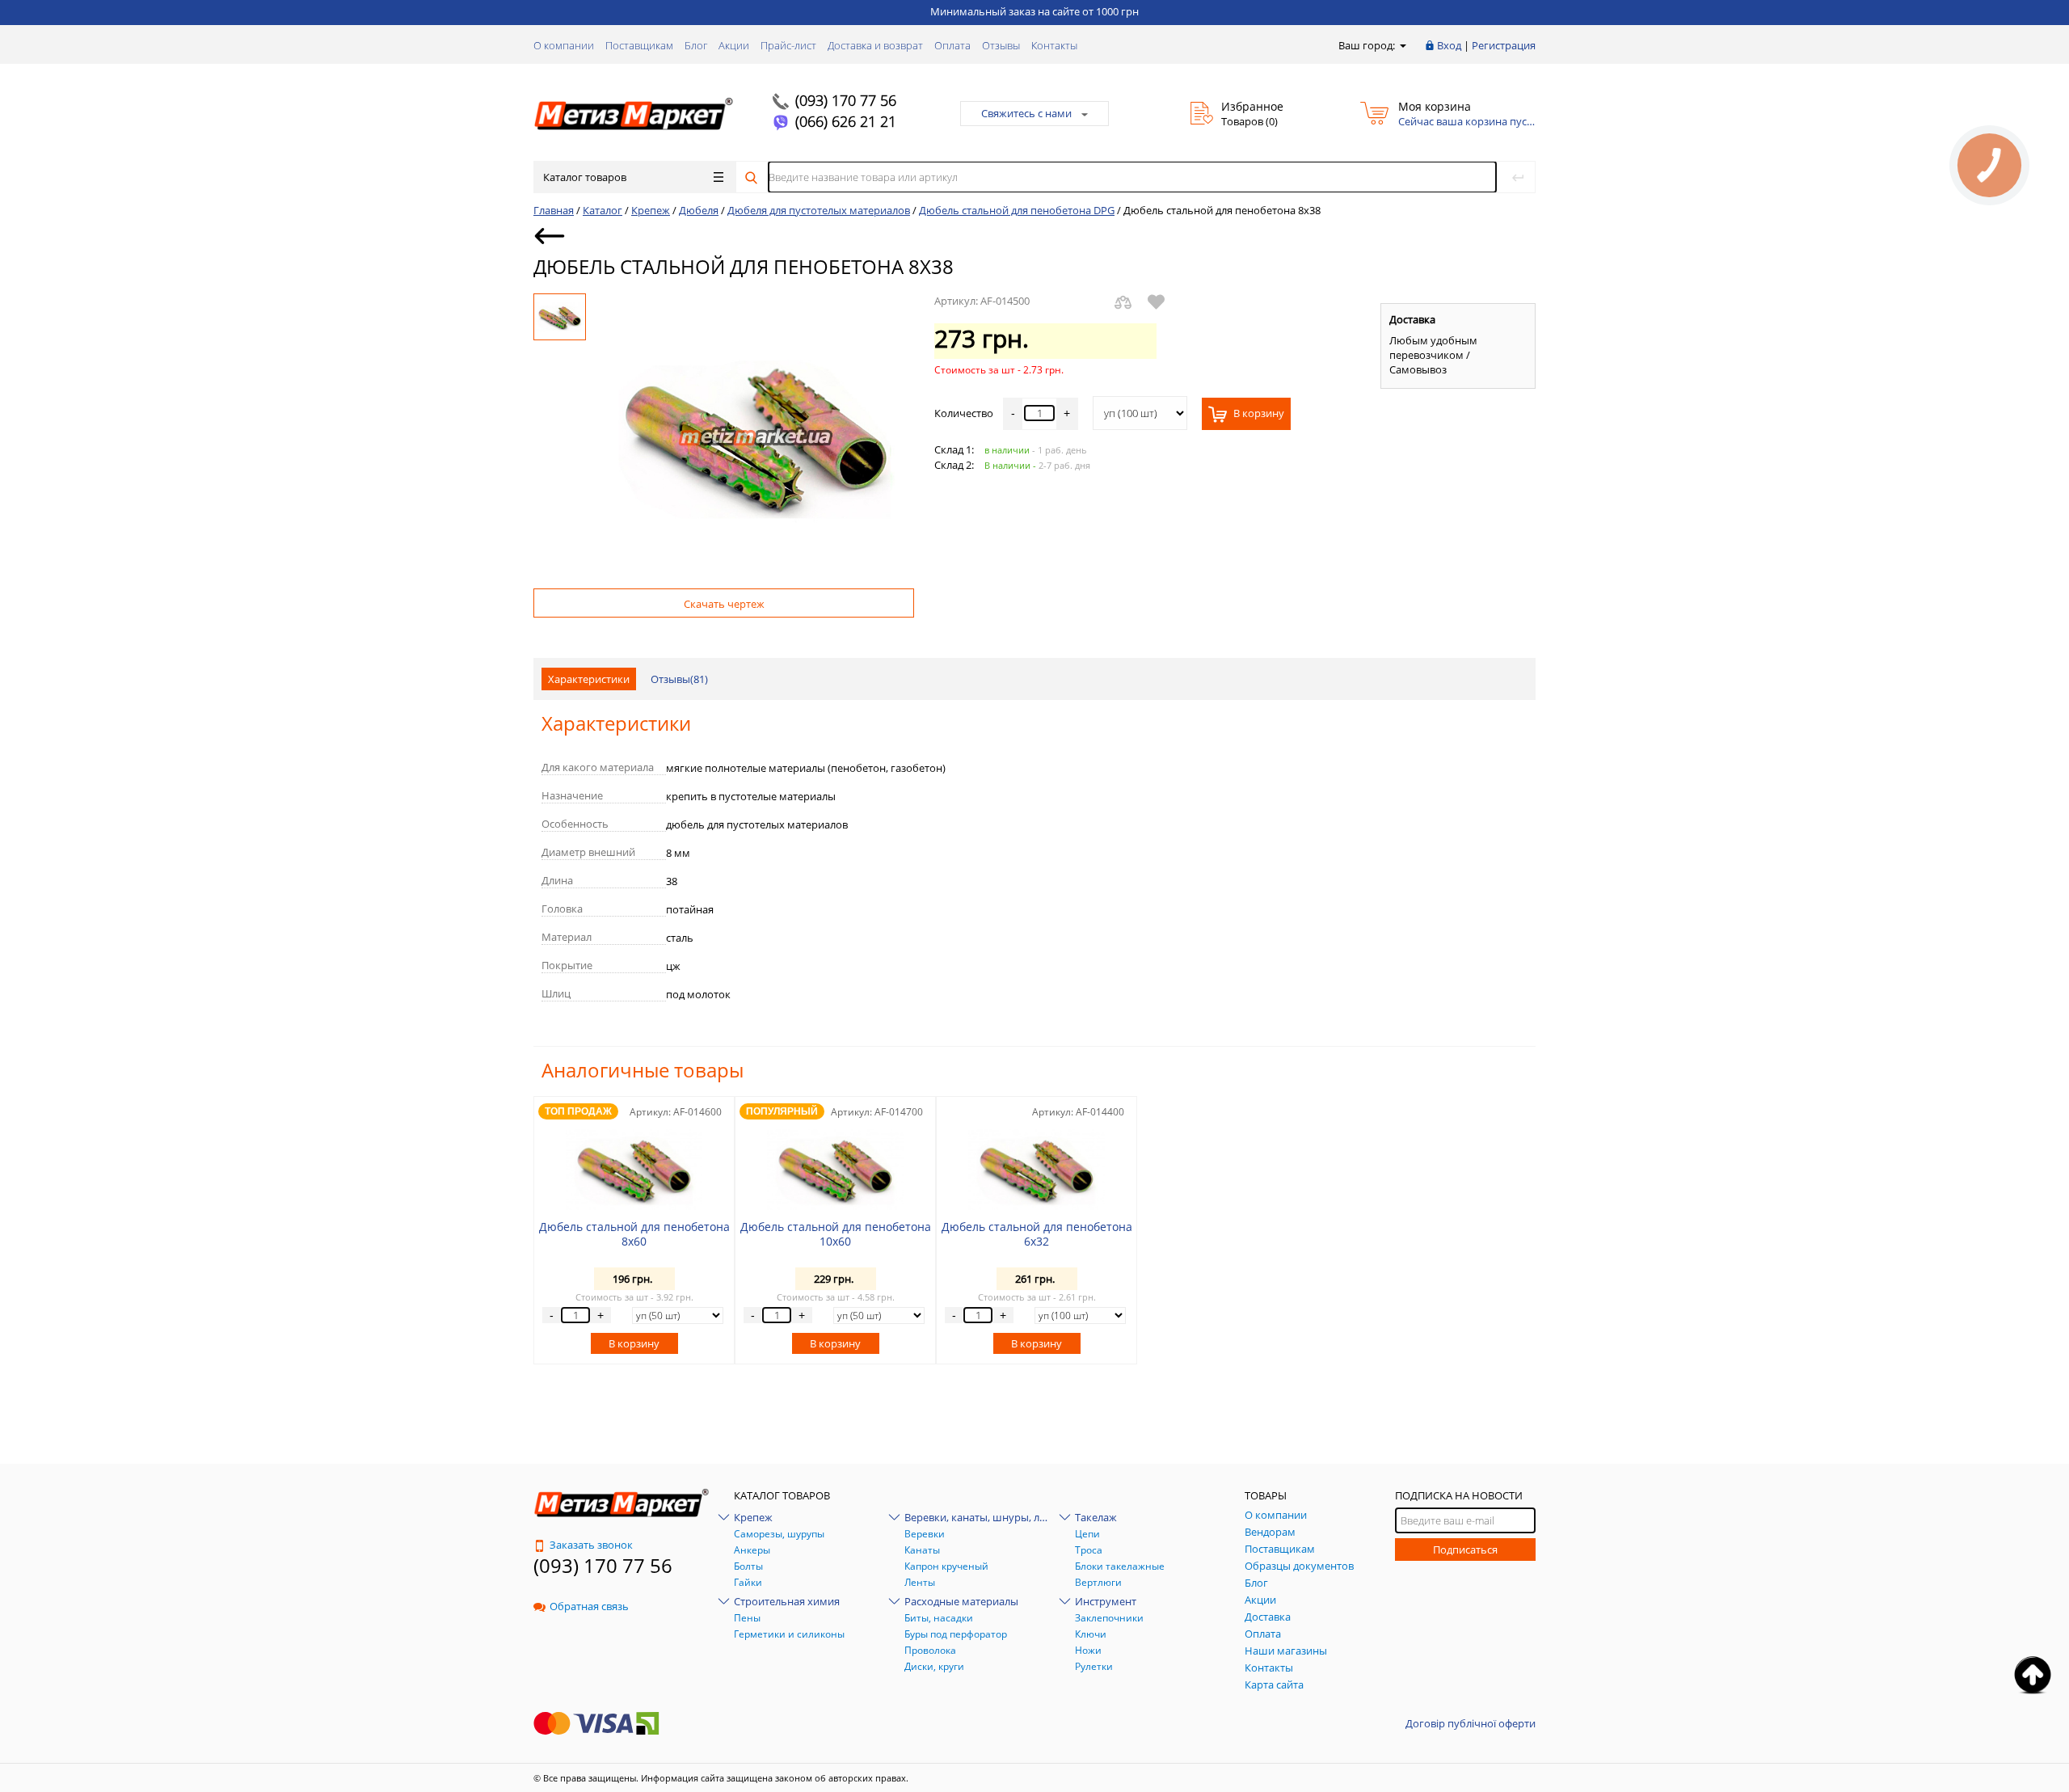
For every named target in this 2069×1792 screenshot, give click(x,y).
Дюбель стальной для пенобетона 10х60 (836, 1234)
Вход (1449, 45)
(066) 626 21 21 (846, 121)
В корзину (1258, 413)
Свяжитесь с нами (1026, 113)
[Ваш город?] (1402, 45)
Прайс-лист (788, 45)
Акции (734, 45)
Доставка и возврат (875, 45)
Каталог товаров (585, 177)
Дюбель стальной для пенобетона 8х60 (634, 1234)
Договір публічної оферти (1471, 1723)
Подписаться (1465, 1550)
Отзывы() (679, 679)
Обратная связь (589, 1606)
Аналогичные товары (643, 1070)
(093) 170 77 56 (846, 100)
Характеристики (589, 679)
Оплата (952, 45)
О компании (564, 45)
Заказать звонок (591, 1545)
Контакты (1054, 45)
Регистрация (1504, 45)
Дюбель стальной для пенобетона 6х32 (1037, 1234)
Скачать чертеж (724, 604)
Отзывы (1001, 45)
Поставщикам (639, 45)
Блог (696, 45)
